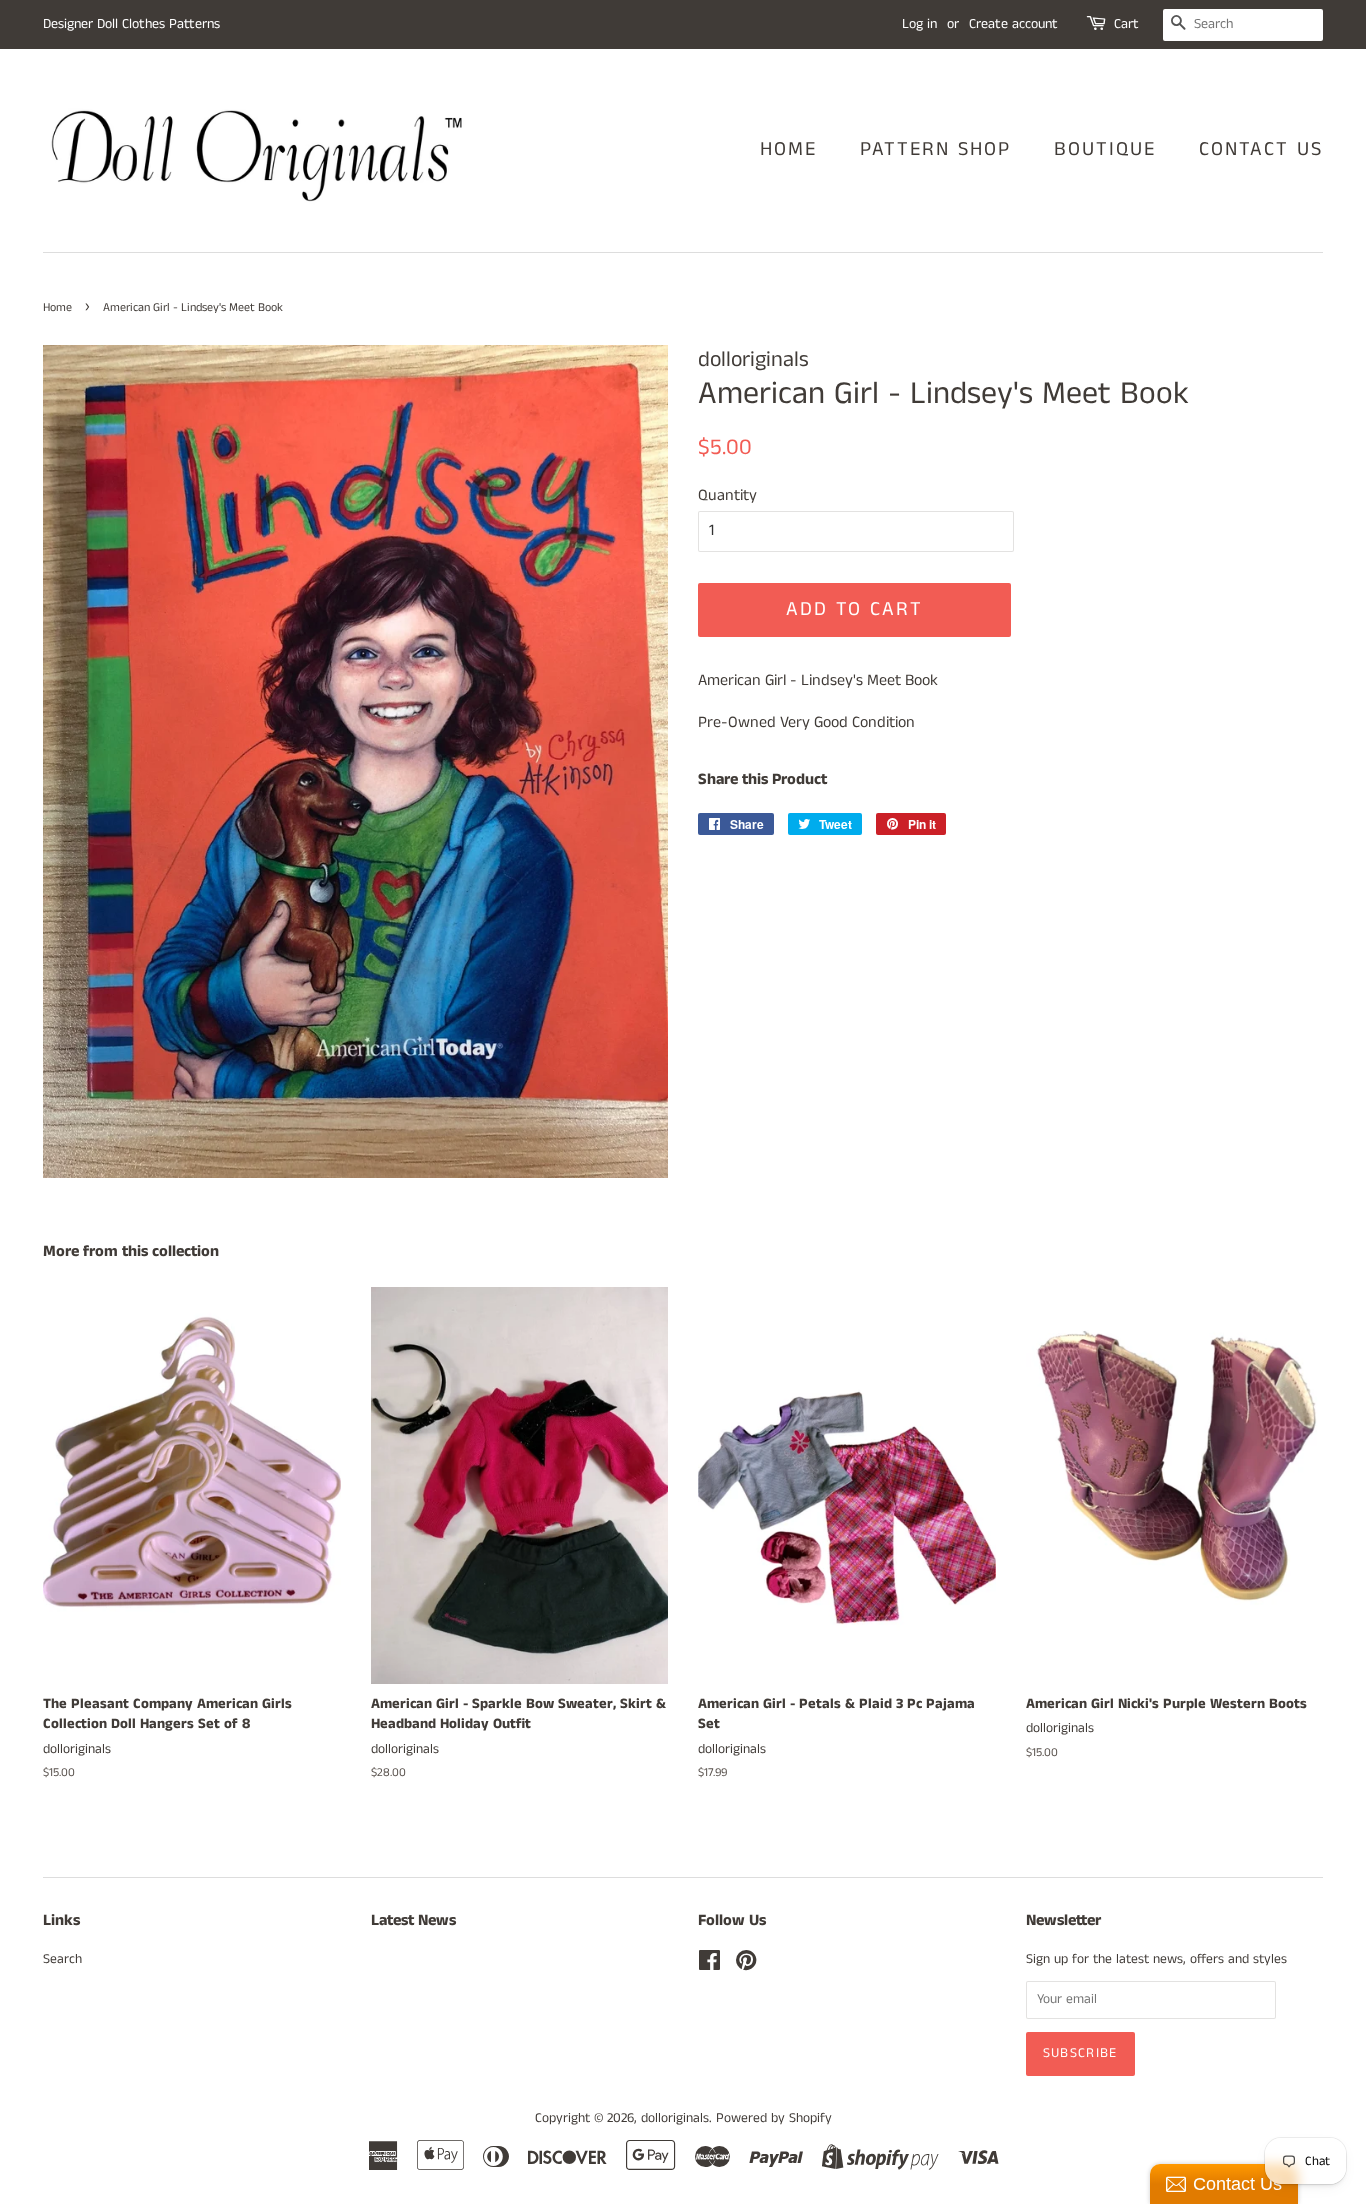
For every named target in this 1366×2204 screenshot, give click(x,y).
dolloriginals (675, 2118)
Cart (1126, 24)
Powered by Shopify (774, 2118)
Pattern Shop (935, 149)
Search (62, 1959)
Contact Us (1261, 149)
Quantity (727, 495)
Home (788, 149)
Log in (919, 24)
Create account (1013, 24)
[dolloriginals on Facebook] (709, 1965)
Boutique (1105, 149)
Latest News (413, 1920)
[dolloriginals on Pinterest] (746, 1965)
